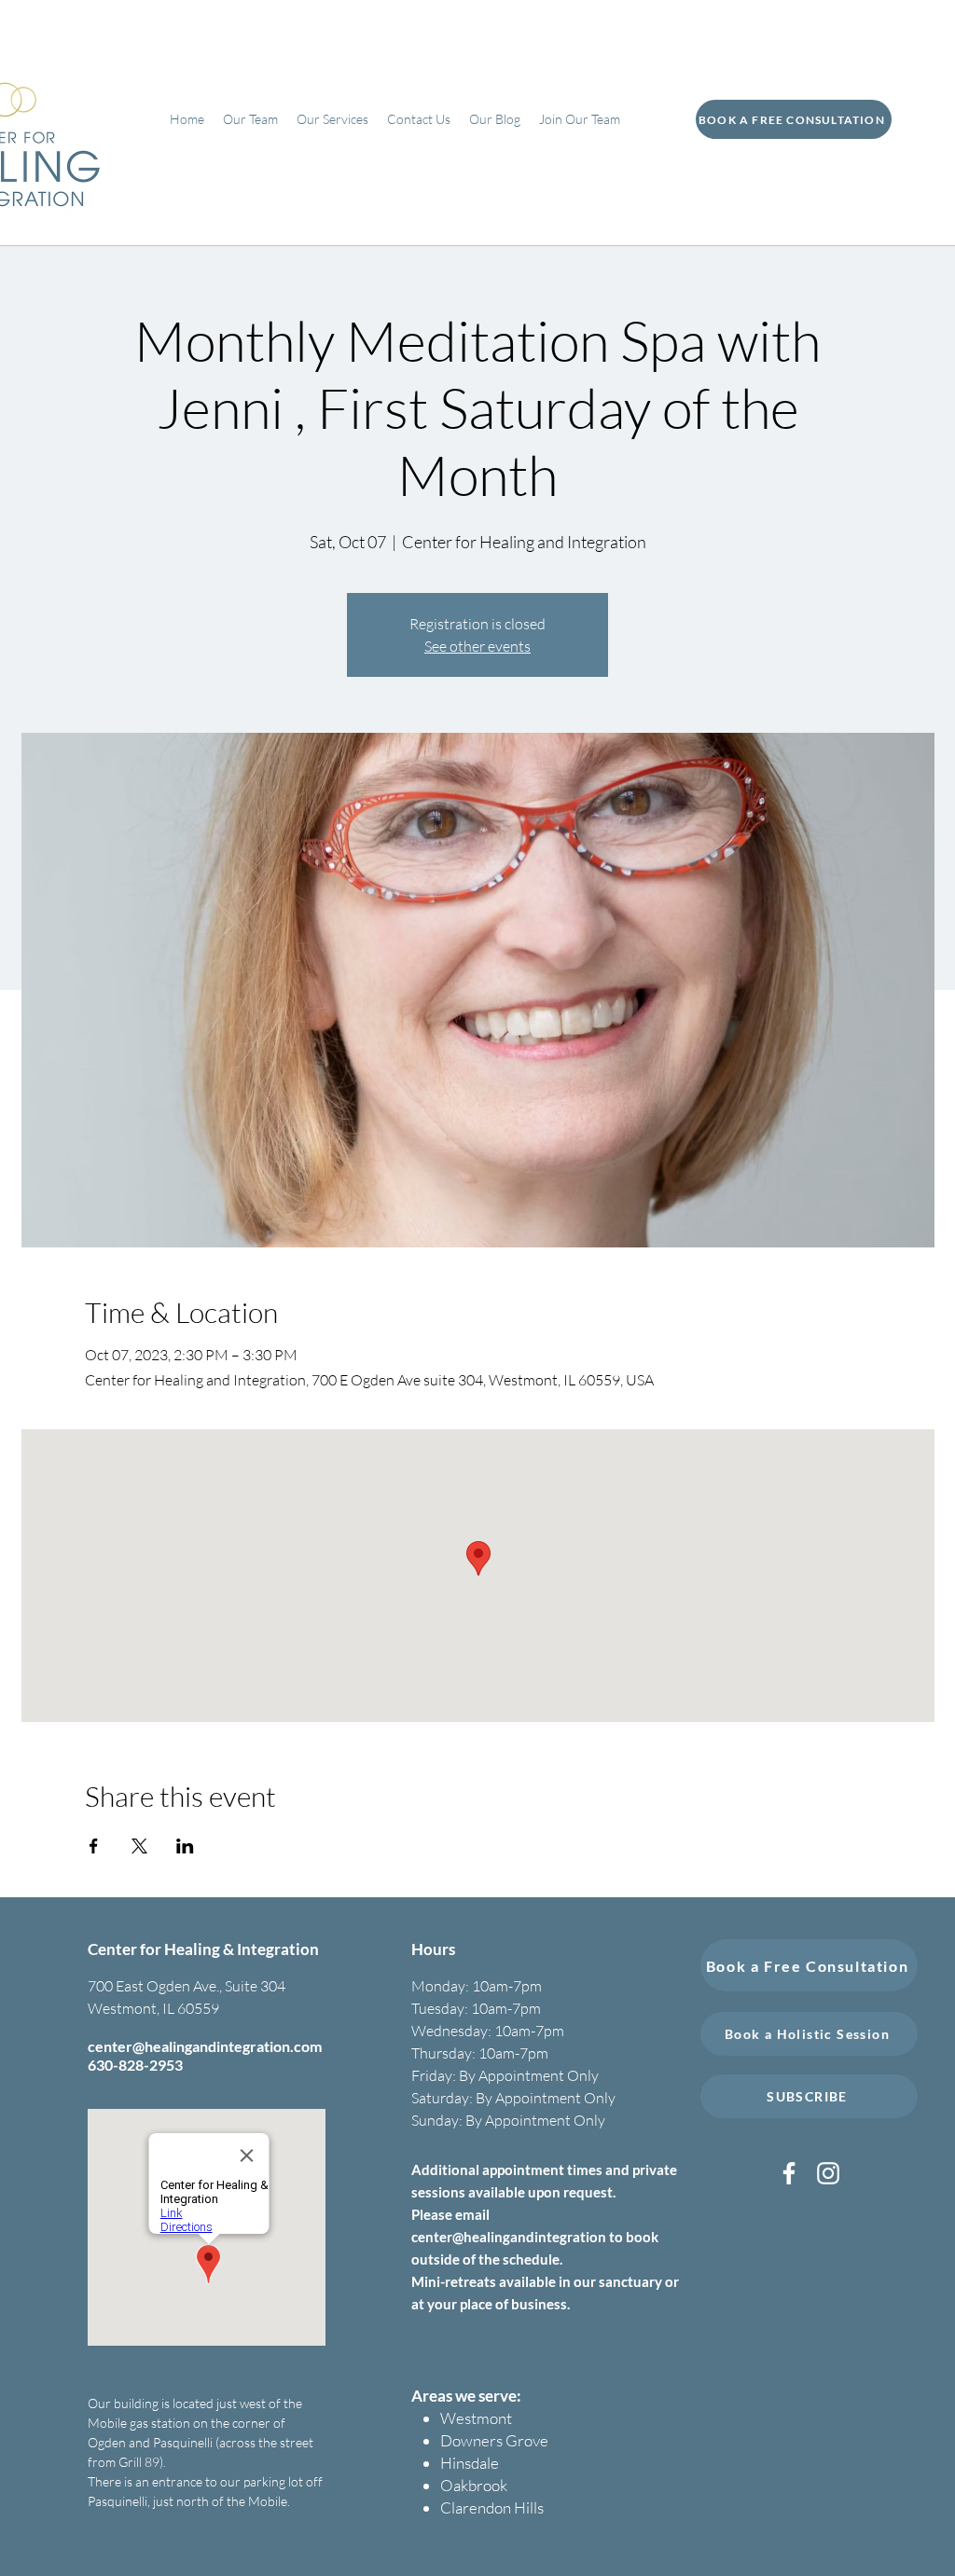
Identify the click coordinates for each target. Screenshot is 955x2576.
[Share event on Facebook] (94, 1846)
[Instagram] (828, 2173)
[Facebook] (789, 2173)
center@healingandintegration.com (205, 2046)
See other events (477, 646)
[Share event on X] (139, 1846)
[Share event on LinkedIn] (185, 1846)
